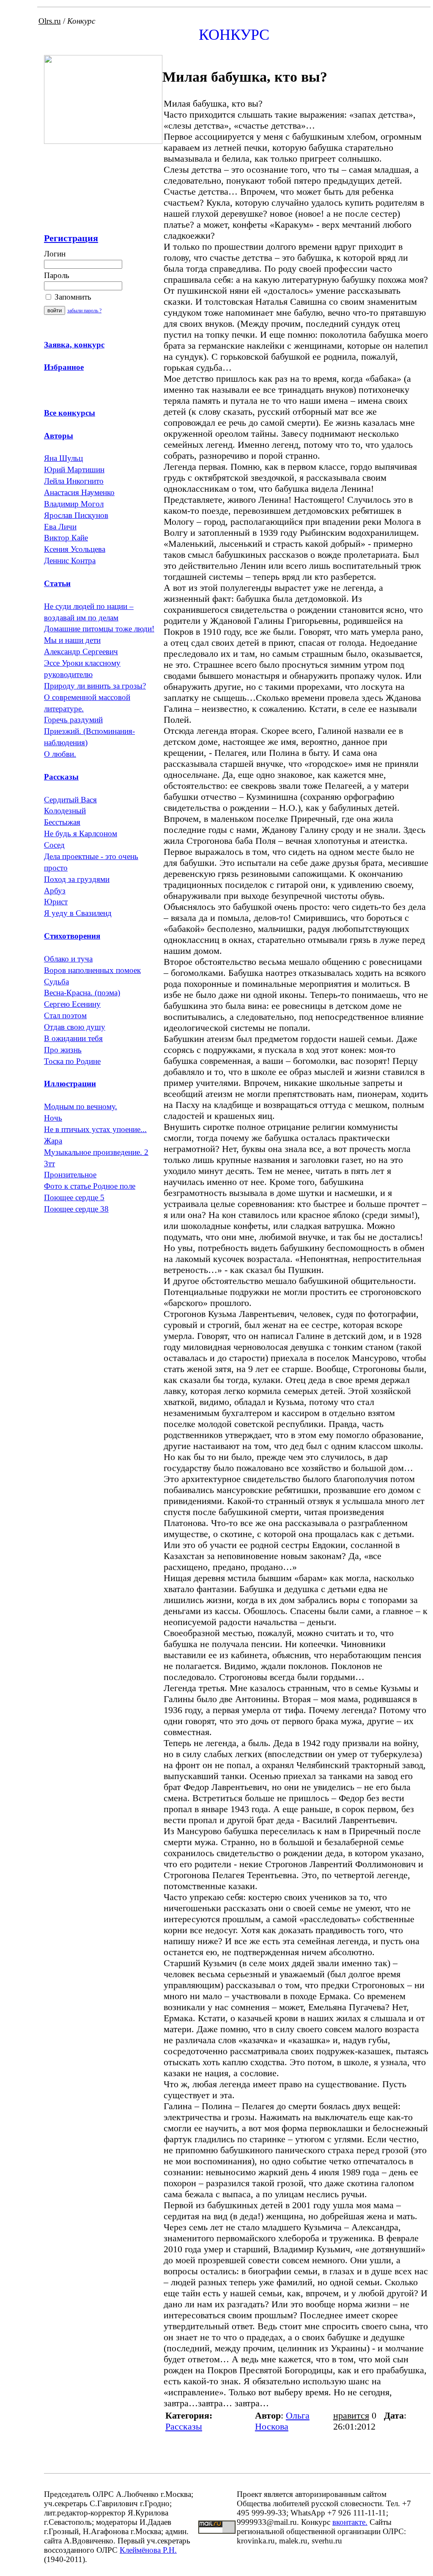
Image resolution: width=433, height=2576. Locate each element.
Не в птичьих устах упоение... (95, 1129)
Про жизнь (63, 1050)
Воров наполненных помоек (92, 970)
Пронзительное (70, 1175)
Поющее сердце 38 (76, 1209)
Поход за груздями (77, 879)
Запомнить (72, 297)
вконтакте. (350, 2522)
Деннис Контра (70, 561)
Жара (53, 1141)
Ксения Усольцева (75, 549)
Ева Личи (60, 527)
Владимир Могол (74, 504)
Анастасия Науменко (79, 492)
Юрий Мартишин (74, 470)
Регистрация (71, 238)
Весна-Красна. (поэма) (82, 993)
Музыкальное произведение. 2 (96, 1152)
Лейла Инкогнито (74, 481)
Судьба (56, 982)
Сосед (54, 845)
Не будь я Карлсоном (81, 833)
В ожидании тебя (73, 1038)
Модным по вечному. (81, 1106)
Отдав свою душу (75, 1027)
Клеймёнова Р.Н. (148, 2550)
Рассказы (184, 2426)
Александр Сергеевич (81, 652)
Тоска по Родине (72, 1061)
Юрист (56, 902)
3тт (49, 1164)
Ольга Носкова (282, 2421)
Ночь (53, 1118)
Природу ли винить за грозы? (95, 686)
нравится (351, 2415)
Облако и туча (68, 959)
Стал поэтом (65, 1015)
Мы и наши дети (72, 640)
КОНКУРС (234, 35)
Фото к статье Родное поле (90, 1186)
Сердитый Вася (70, 800)
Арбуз (55, 891)
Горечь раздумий (73, 720)
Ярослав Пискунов (76, 515)
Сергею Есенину (72, 1004)
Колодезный (65, 811)
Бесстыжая (62, 822)
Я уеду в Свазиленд (78, 913)
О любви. (60, 754)
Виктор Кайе (66, 538)
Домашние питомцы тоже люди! (99, 629)
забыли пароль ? (84, 311)
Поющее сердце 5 (74, 1197)
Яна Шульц (63, 458)
